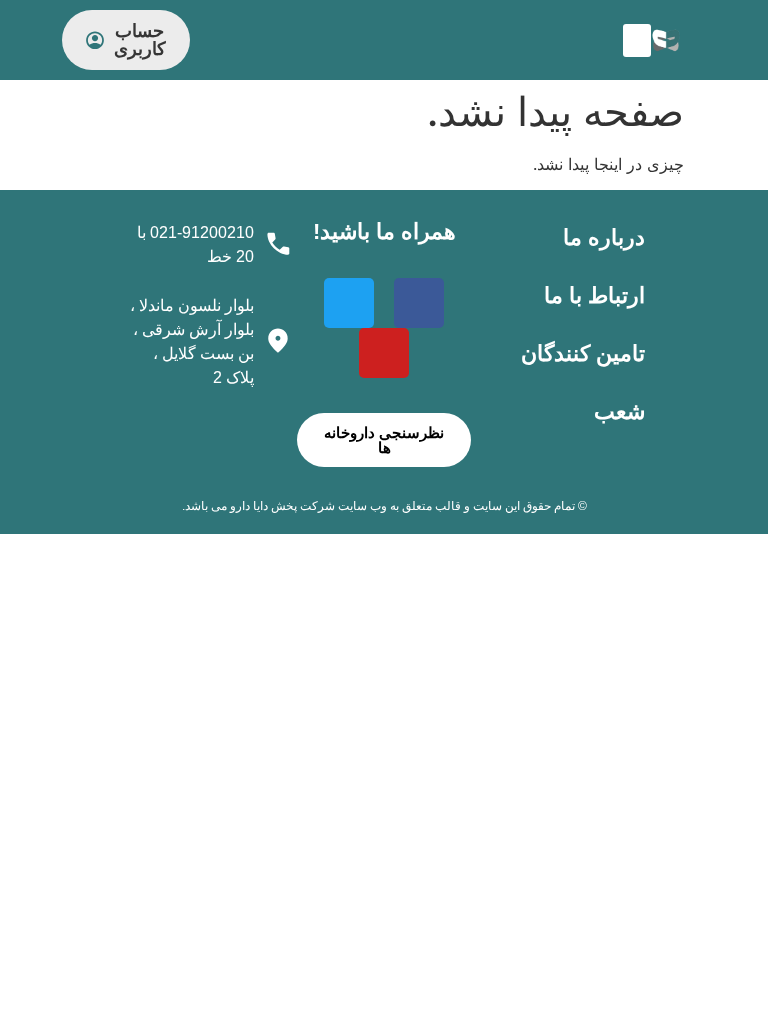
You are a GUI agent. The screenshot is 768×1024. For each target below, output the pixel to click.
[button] (637, 40)
